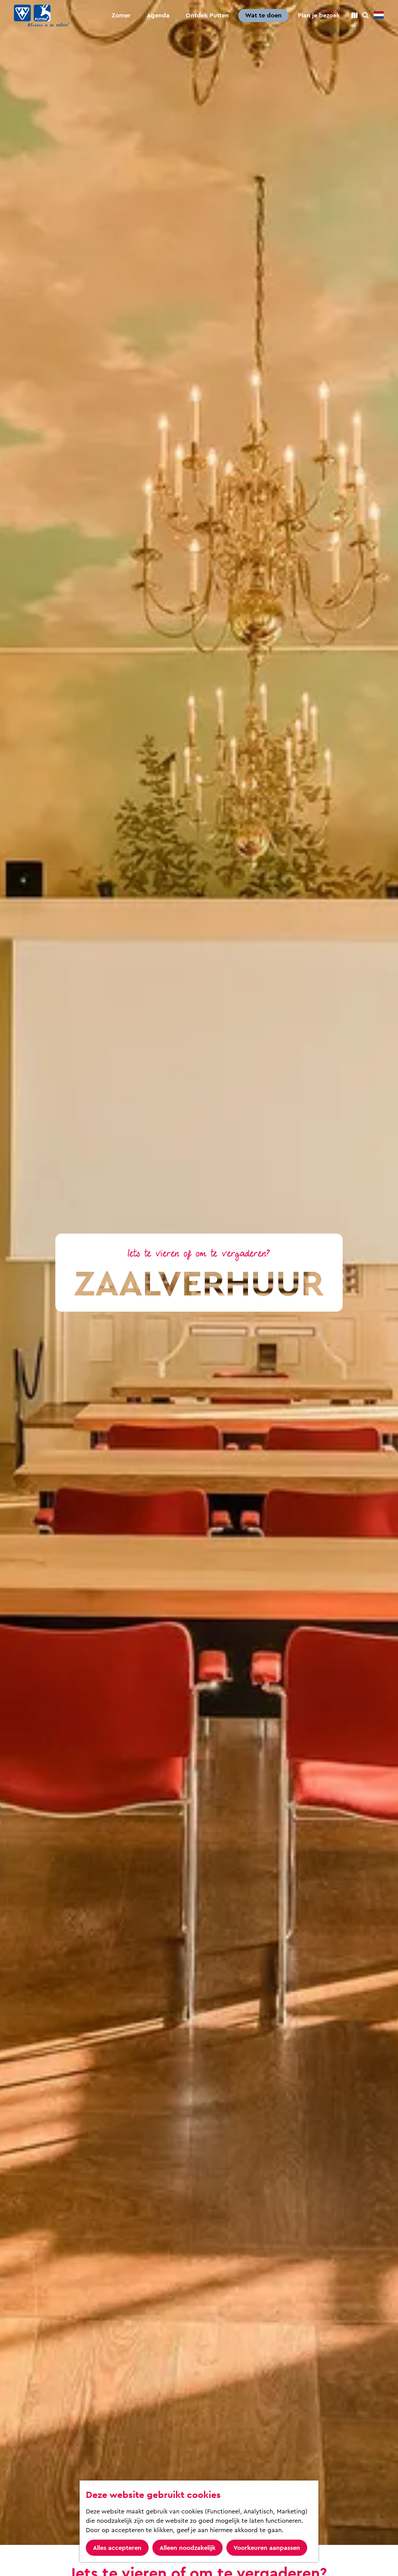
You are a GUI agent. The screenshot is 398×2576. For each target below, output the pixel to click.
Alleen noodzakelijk (187, 2548)
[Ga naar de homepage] (42, 16)
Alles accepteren (117, 2548)
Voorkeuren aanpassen (267, 2548)
